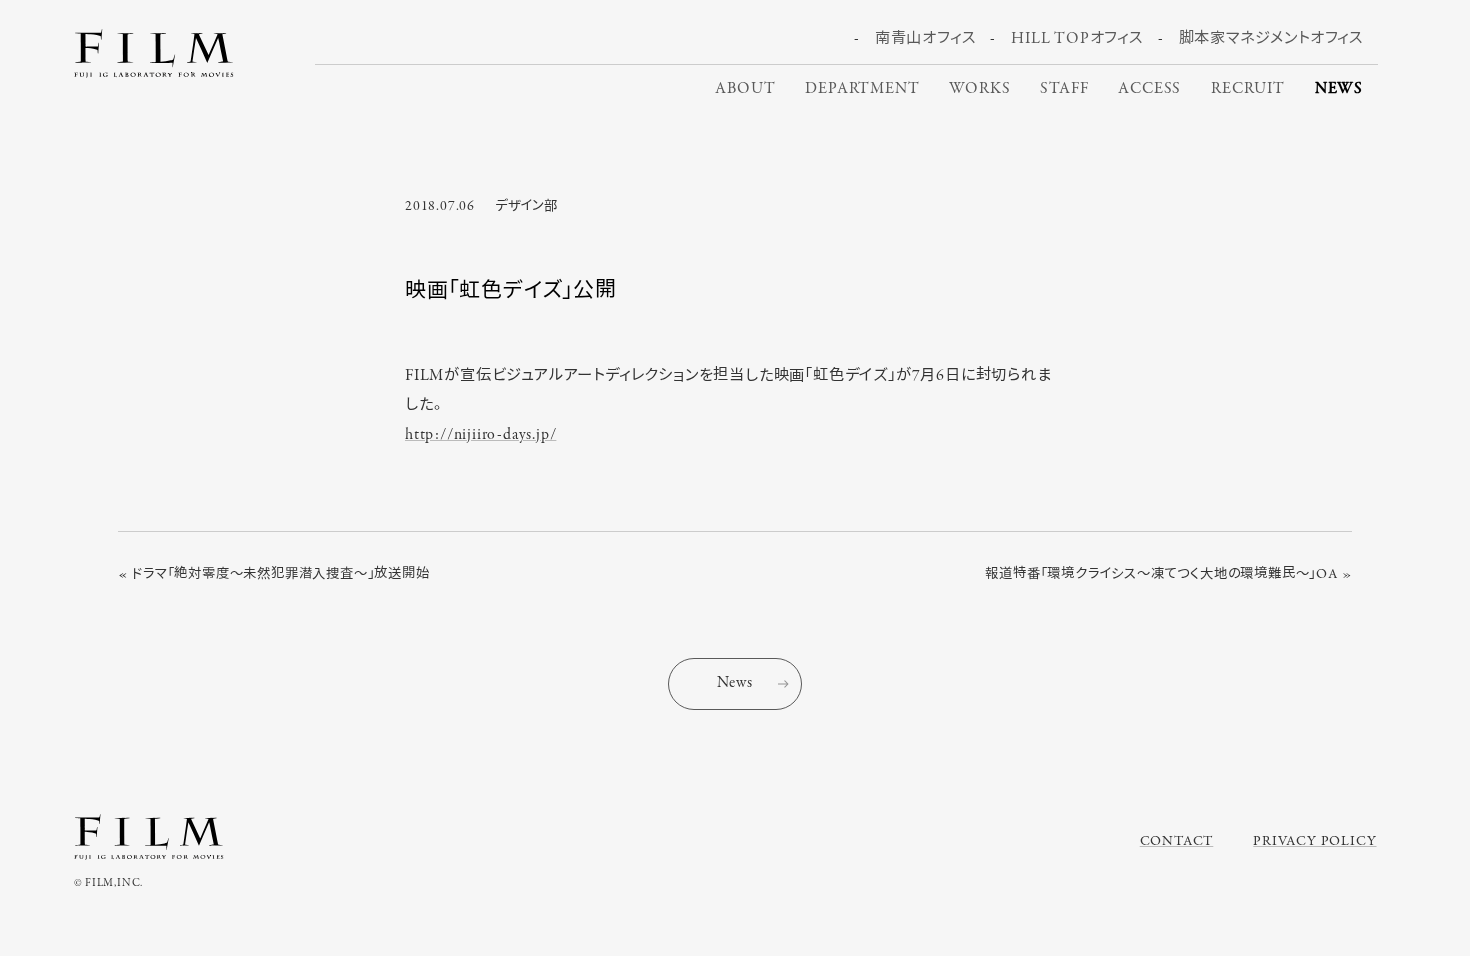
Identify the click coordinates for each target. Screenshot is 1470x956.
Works (979, 89)
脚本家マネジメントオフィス (1271, 39)
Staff (1064, 89)
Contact (1177, 841)
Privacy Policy (1314, 841)
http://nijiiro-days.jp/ (480, 435)
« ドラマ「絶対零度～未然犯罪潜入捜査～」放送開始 (274, 574)
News (1339, 89)
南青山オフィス (925, 39)
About (745, 89)
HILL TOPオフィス (1077, 39)
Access (1149, 89)
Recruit (1248, 89)
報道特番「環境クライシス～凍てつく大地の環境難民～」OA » (1168, 574)
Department (862, 89)
